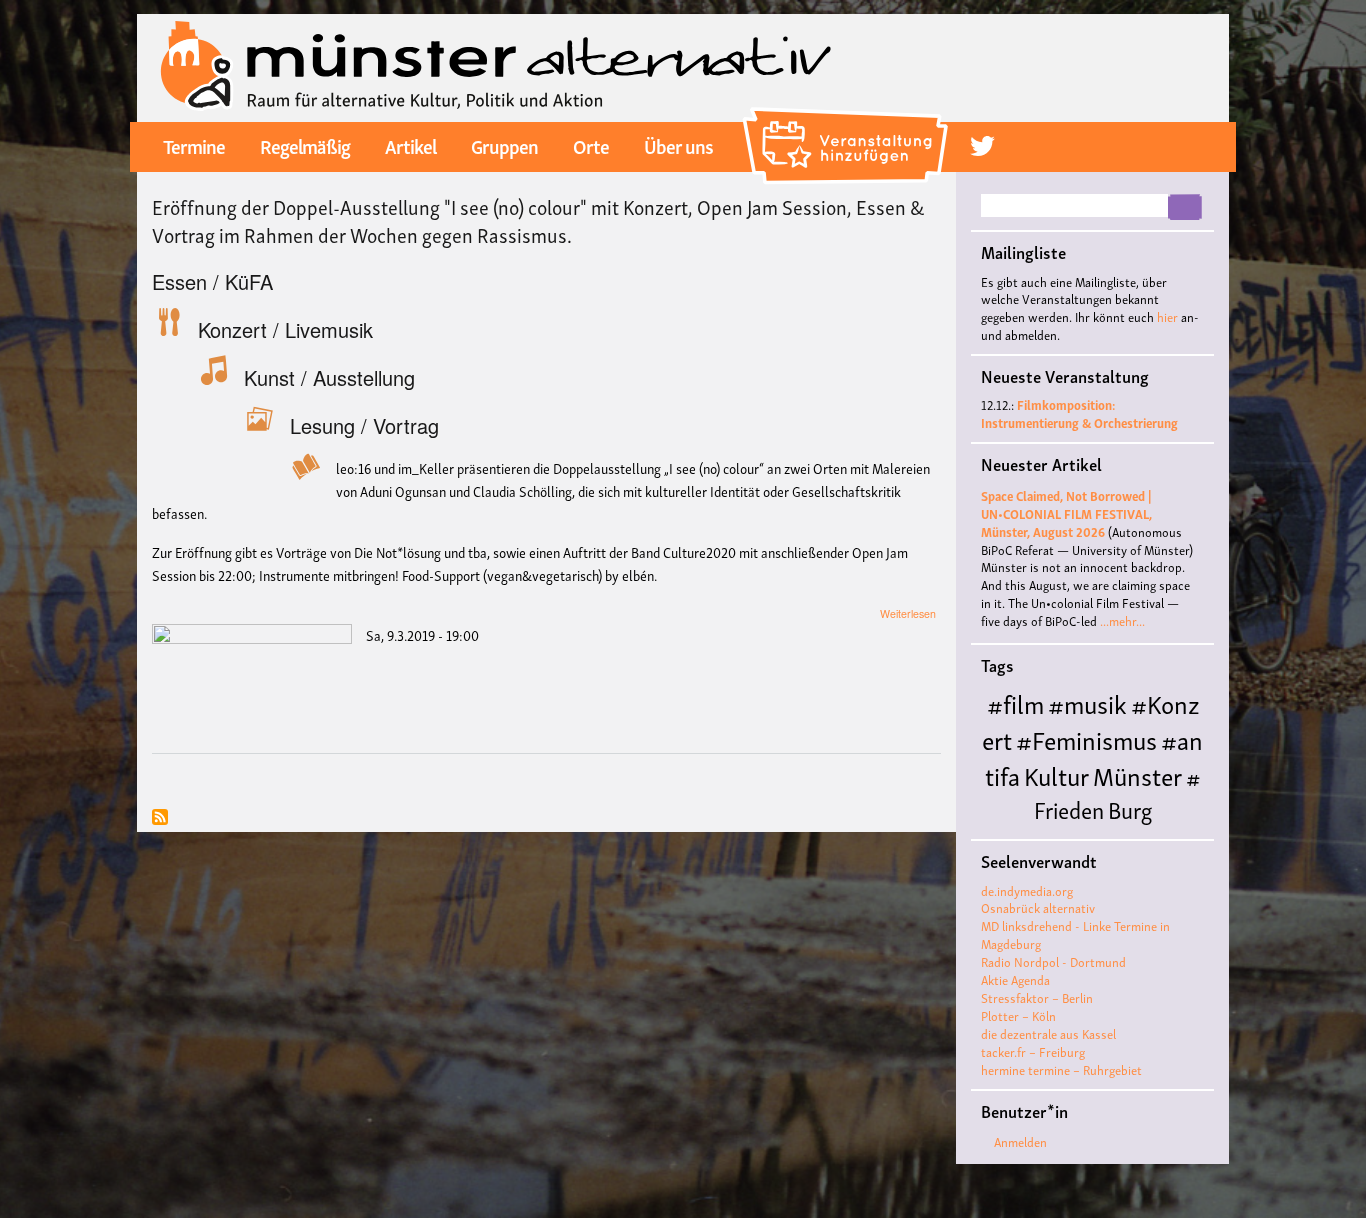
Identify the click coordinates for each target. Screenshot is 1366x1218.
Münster (1137, 774)
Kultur (1056, 774)
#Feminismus (1086, 738)
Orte (591, 145)
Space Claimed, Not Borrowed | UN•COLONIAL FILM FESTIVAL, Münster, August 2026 (1066, 513)
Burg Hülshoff (1068, 824)
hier (1167, 316)
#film (1015, 702)
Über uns (678, 145)
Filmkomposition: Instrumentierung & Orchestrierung (1079, 413)
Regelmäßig (305, 145)
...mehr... (1122, 620)
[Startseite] (496, 65)
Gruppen (504, 145)
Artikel (410, 145)
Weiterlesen (908, 613)
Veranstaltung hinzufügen (848, 115)
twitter (982, 145)
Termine (194, 145)
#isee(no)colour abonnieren (160, 818)
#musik (1087, 702)
